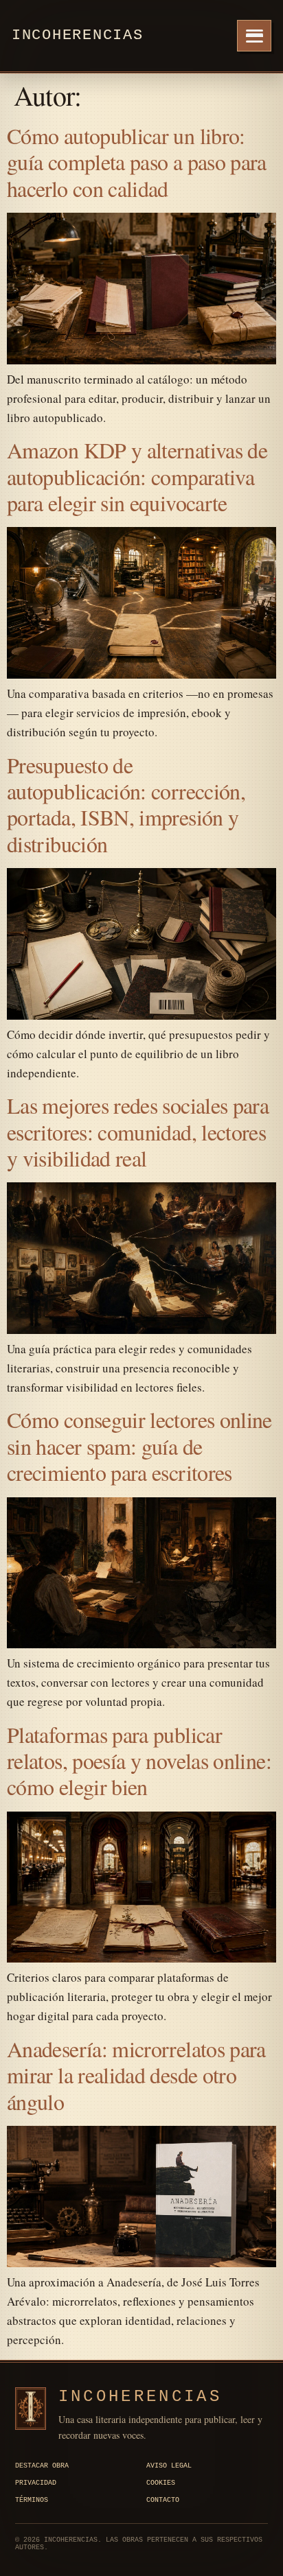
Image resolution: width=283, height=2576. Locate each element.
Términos (32, 2500)
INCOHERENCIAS (140, 2397)
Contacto (163, 2500)
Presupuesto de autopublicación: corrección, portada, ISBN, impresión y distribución (126, 804)
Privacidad (36, 2483)
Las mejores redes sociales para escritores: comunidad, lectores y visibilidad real (138, 1132)
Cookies (161, 2483)
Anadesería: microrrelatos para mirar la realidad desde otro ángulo (136, 2075)
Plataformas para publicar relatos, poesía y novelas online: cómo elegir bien (139, 1761)
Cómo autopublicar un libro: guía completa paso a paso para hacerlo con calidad (137, 162)
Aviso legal (169, 2466)
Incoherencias (78, 35)
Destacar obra (42, 2466)
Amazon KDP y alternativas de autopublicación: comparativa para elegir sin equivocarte (137, 476)
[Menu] (254, 36)
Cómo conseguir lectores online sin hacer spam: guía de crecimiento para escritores (139, 1446)
